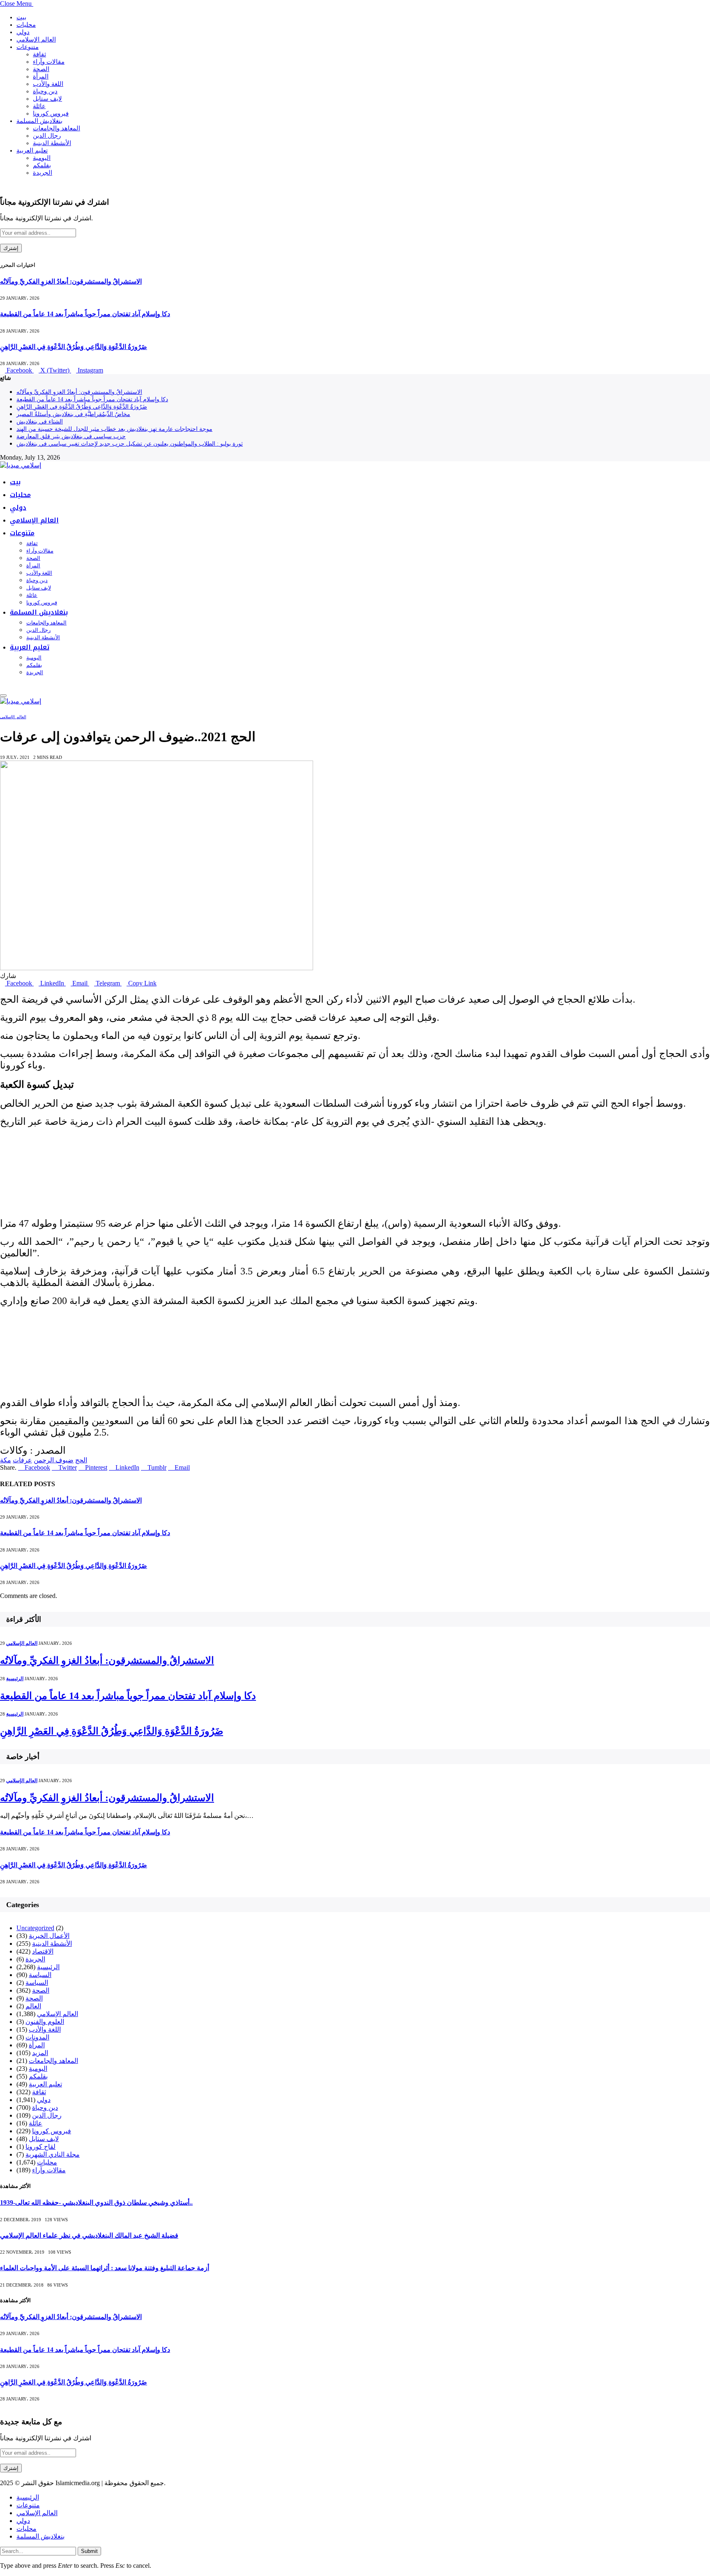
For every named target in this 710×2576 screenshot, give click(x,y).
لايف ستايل (47, 99)
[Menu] (3, 696)
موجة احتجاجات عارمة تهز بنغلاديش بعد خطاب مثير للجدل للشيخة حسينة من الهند (114, 429)
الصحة (41, 69)
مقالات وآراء (49, 62)
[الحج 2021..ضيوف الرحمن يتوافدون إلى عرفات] (157, 968)
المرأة (41, 76)
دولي (23, 32)
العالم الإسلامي (36, 39)
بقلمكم (42, 165)
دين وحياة (45, 91)
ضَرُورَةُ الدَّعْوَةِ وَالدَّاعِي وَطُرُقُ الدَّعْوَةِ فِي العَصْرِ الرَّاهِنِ (74, 347)
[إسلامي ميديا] (21, 465)
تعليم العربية (32, 150)
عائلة (39, 106)
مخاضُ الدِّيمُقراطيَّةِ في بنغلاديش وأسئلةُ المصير (73, 414)
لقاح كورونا (40, 2147)
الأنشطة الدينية (52, 143)
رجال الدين (47, 136)
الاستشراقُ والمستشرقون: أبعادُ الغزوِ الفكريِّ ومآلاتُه (71, 281)
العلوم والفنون (45, 2022)
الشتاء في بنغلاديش (40, 422)
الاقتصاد (43, 1951)
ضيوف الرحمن (54, 1460)
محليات (26, 25)
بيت (21, 17)
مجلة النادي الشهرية (53, 2154)
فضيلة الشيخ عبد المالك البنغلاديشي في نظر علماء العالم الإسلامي (89, 2235)
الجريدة (43, 173)
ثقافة (39, 54)
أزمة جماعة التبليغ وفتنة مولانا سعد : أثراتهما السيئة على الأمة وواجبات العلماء (105, 2268)
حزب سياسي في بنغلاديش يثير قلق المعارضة (71, 436)
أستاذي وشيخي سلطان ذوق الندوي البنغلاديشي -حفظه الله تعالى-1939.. (96, 2203)
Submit (89, 2551)
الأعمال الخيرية (49, 1936)
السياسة (40, 1975)
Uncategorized (35, 1928)
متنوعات (28, 47)
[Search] (2, 686)
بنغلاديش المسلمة (39, 121)
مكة (6, 1460)
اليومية (42, 158)
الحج (81, 1460)
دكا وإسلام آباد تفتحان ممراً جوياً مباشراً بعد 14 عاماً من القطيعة (85, 314)
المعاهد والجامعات (56, 128)
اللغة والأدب (48, 84)
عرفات (22, 1460)
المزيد (40, 2053)
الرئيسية (15, 1679)
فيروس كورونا (51, 113)
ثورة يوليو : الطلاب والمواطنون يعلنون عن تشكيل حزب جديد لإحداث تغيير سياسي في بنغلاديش (130, 444)
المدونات (37, 2037)
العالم (33, 2006)
